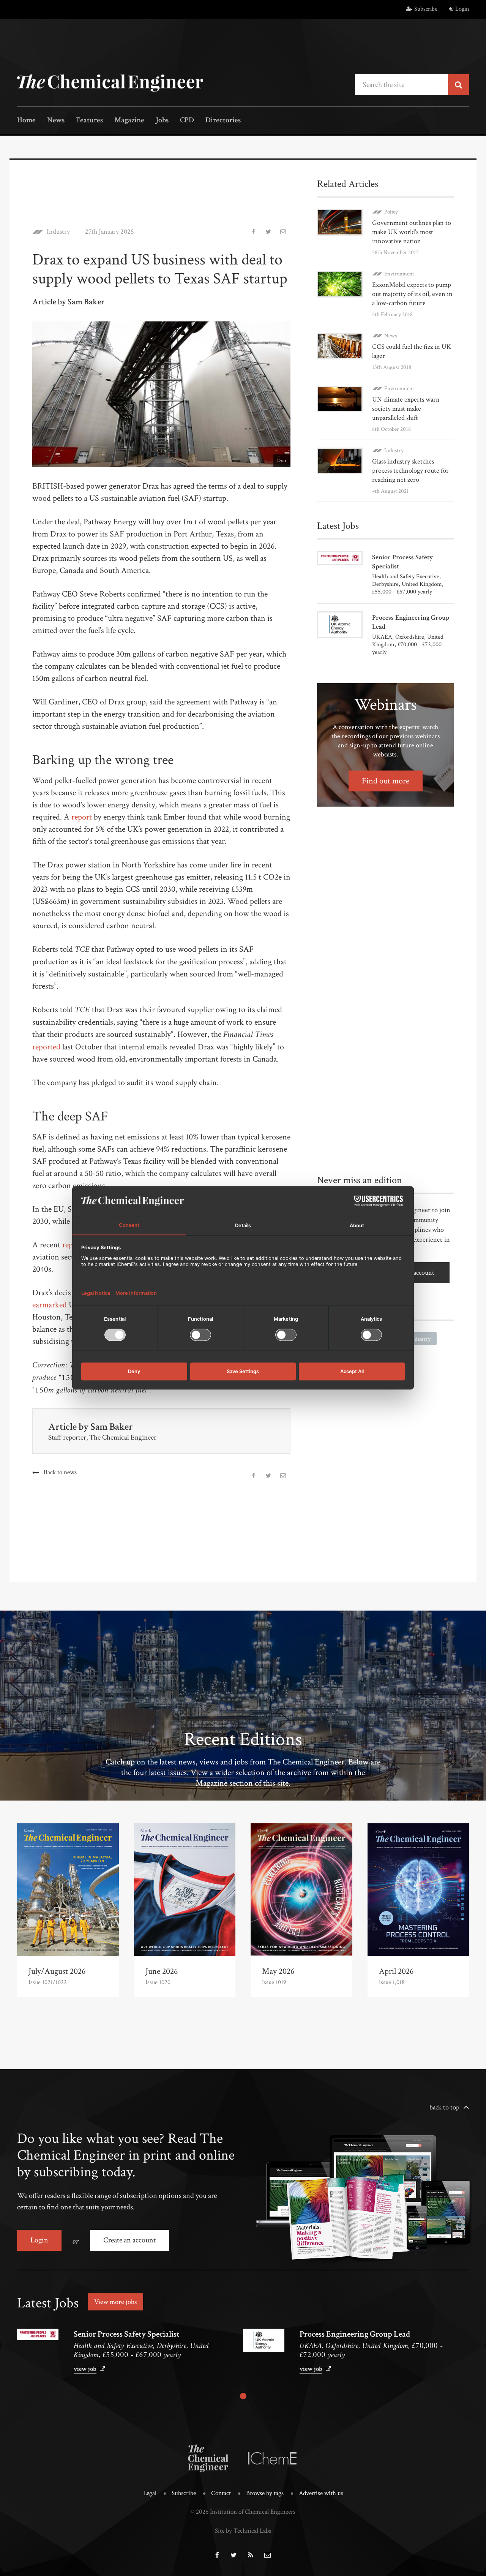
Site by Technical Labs (243, 2531)
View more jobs (115, 2302)
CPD (187, 121)
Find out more (386, 781)
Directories (223, 121)
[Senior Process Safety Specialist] (38, 2334)
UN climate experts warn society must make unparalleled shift (406, 409)
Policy (391, 212)
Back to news (60, 1472)
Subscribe (426, 9)
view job (85, 2369)
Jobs (162, 121)
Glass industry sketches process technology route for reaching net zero (410, 471)
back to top (444, 2107)
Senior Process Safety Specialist (127, 2334)
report (82, 817)
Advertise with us (321, 2493)
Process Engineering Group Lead (355, 2334)
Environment (399, 274)
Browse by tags (265, 2493)
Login (462, 9)
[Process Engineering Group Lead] (264, 2340)
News (56, 121)
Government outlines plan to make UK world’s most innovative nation (412, 232)
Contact (221, 2493)
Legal (150, 2493)
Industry (58, 232)
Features (89, 121)
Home (26, 121)
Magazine (129, 121)
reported (46, 1047)
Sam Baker (112, 1427)
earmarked (50, 1305)
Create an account (129, 2240)
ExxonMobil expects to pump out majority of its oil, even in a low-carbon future (412, 294)
